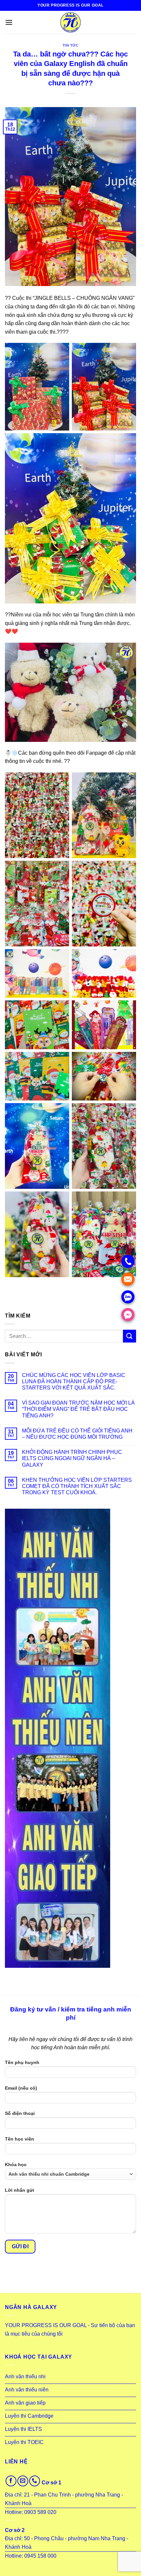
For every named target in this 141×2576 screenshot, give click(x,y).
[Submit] (130, 1336)
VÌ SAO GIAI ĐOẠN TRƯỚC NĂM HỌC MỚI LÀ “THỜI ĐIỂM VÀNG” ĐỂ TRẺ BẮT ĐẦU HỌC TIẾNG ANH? (78, 1409)
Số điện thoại (20, 2113)
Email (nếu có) (21, 2088)
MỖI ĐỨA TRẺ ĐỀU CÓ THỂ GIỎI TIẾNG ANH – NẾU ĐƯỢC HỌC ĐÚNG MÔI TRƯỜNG (77, 1434)
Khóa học (16, 2165)
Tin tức (71, 45)
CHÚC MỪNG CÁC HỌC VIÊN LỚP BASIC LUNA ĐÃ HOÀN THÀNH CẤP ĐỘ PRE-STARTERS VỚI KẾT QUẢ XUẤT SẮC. (74, 1381)
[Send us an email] (23, 2481)
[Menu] (9, 22)
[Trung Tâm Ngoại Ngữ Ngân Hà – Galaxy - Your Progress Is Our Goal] (70, 22)
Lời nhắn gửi (20, 2190)
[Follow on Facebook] (11, 2481)
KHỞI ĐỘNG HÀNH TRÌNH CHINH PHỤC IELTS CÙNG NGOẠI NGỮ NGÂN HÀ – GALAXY (72, 1458)
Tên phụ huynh (22, 2062)
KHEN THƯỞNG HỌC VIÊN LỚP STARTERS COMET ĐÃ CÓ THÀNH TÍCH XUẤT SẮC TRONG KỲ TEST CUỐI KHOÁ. (77, 1486)
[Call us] (35, 2481)
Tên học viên (20, 2139)
